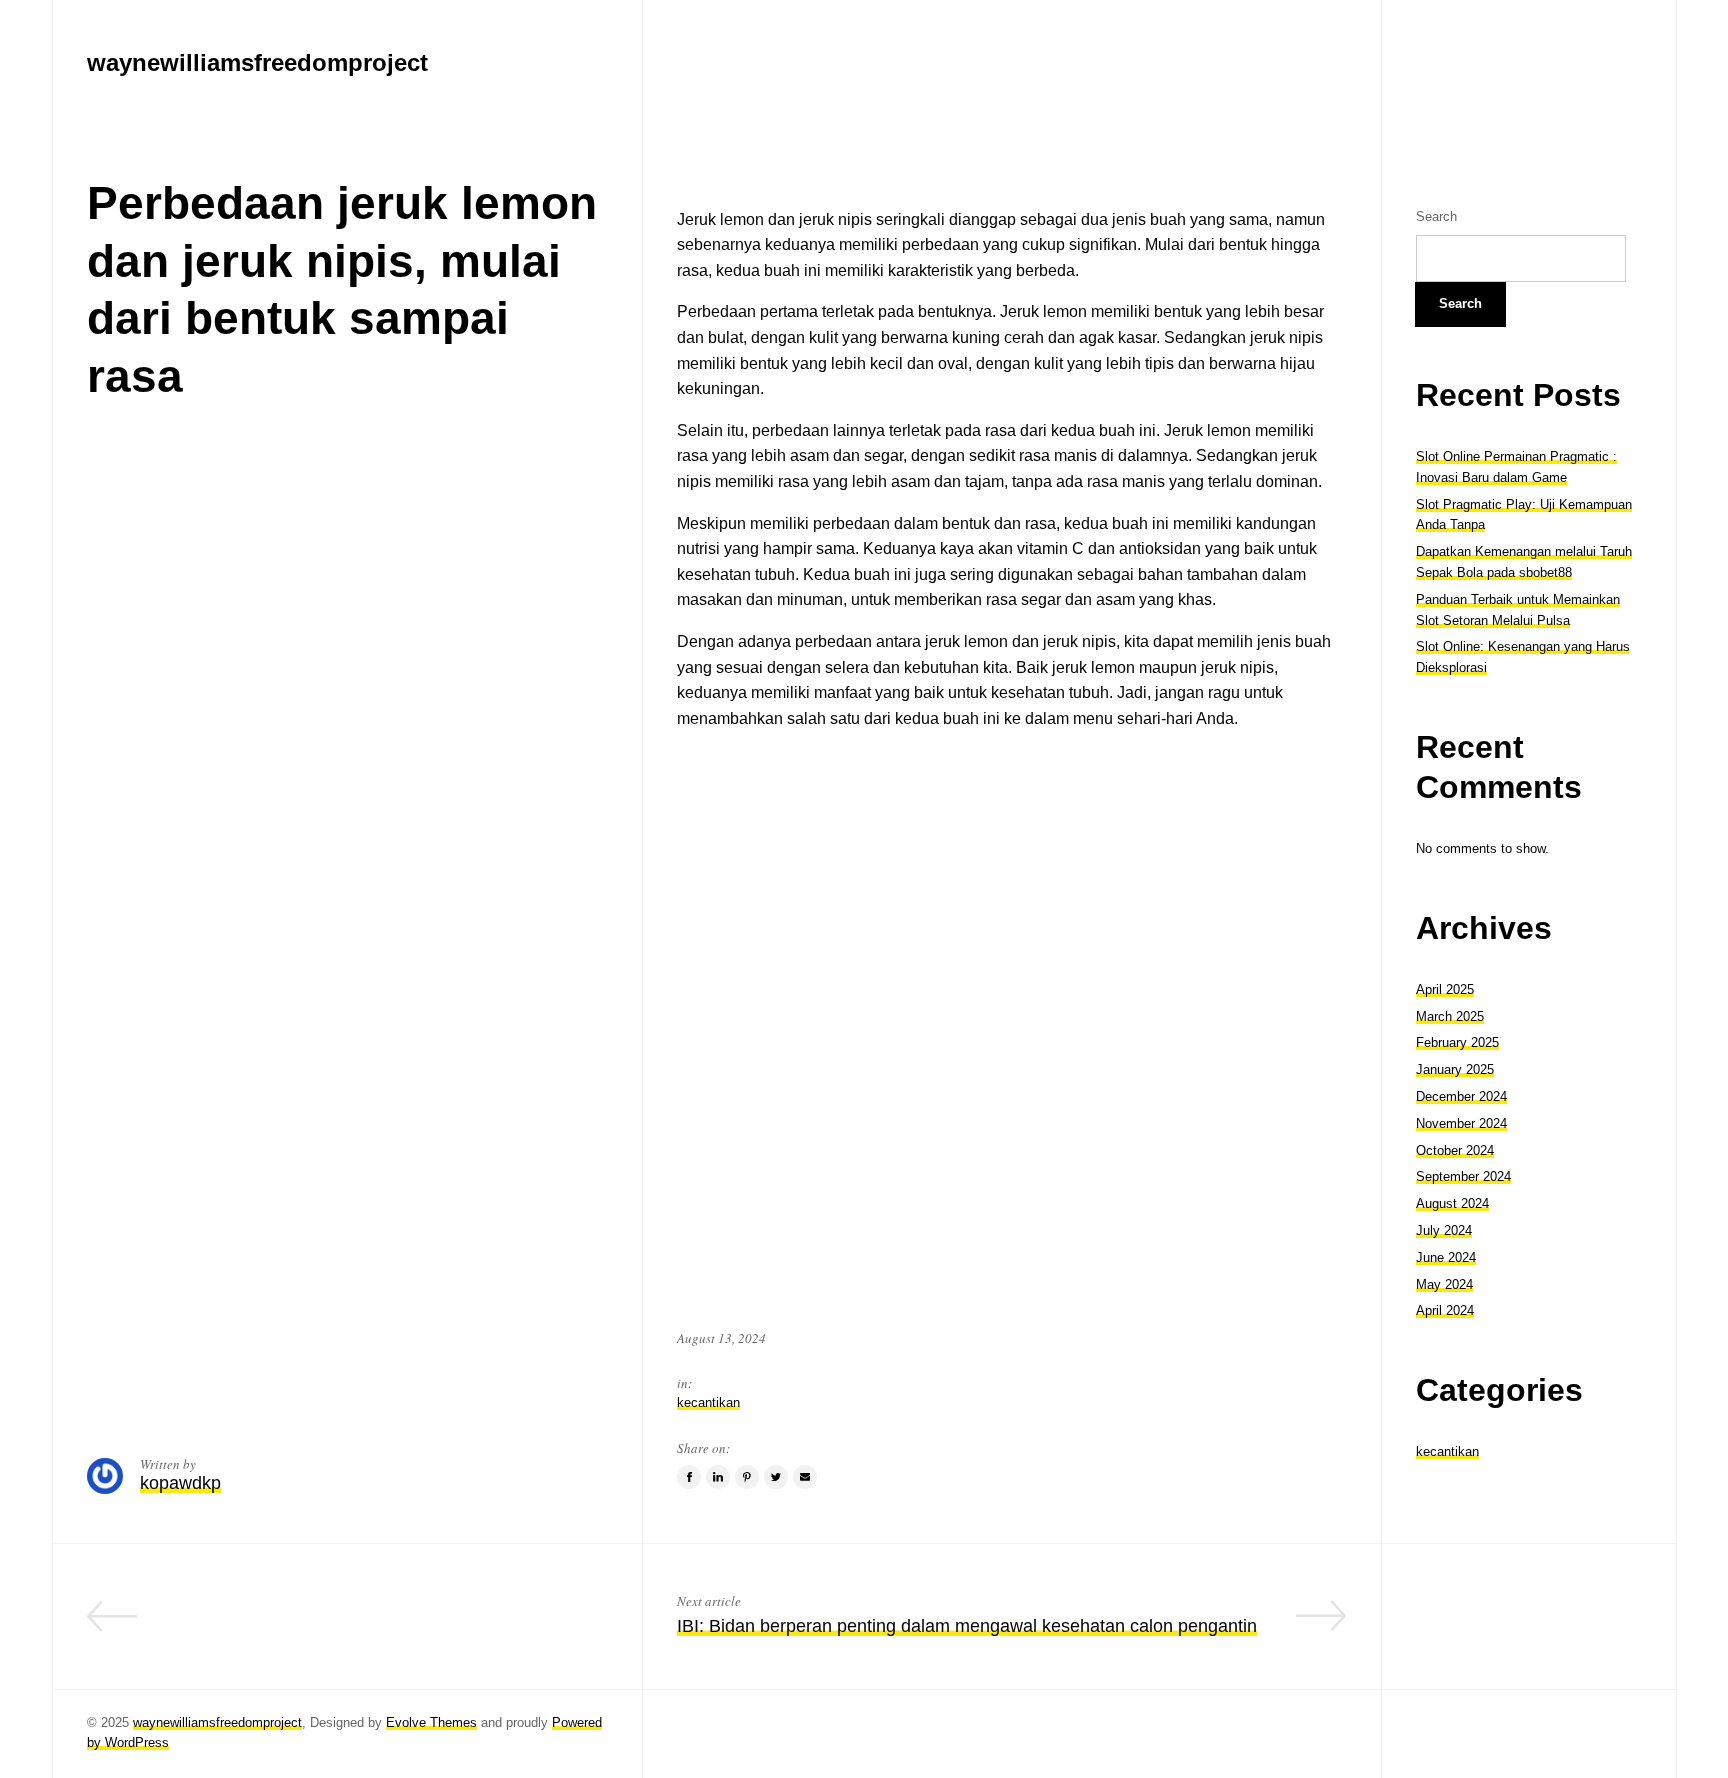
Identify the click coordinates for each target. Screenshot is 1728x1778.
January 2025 (1455, 1069)
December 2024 (1461, 1096)
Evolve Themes (431, 1722)
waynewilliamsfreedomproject (217, 1722)
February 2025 (1457, 1042)
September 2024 (1463, 1176)
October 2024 (1455, 1150)
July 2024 (1444, 1230)
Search (1436, 216)
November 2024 (1461, 1123)
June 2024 (1446, 1257)
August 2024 (1452, 1203)
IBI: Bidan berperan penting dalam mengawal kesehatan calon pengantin (967, 1626)
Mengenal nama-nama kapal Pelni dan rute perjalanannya (376, 1626)
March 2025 (1450, 1016)
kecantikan (708, 1402)
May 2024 (1444, 1284)
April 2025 (1445, 989)
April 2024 (1445, 1310)
